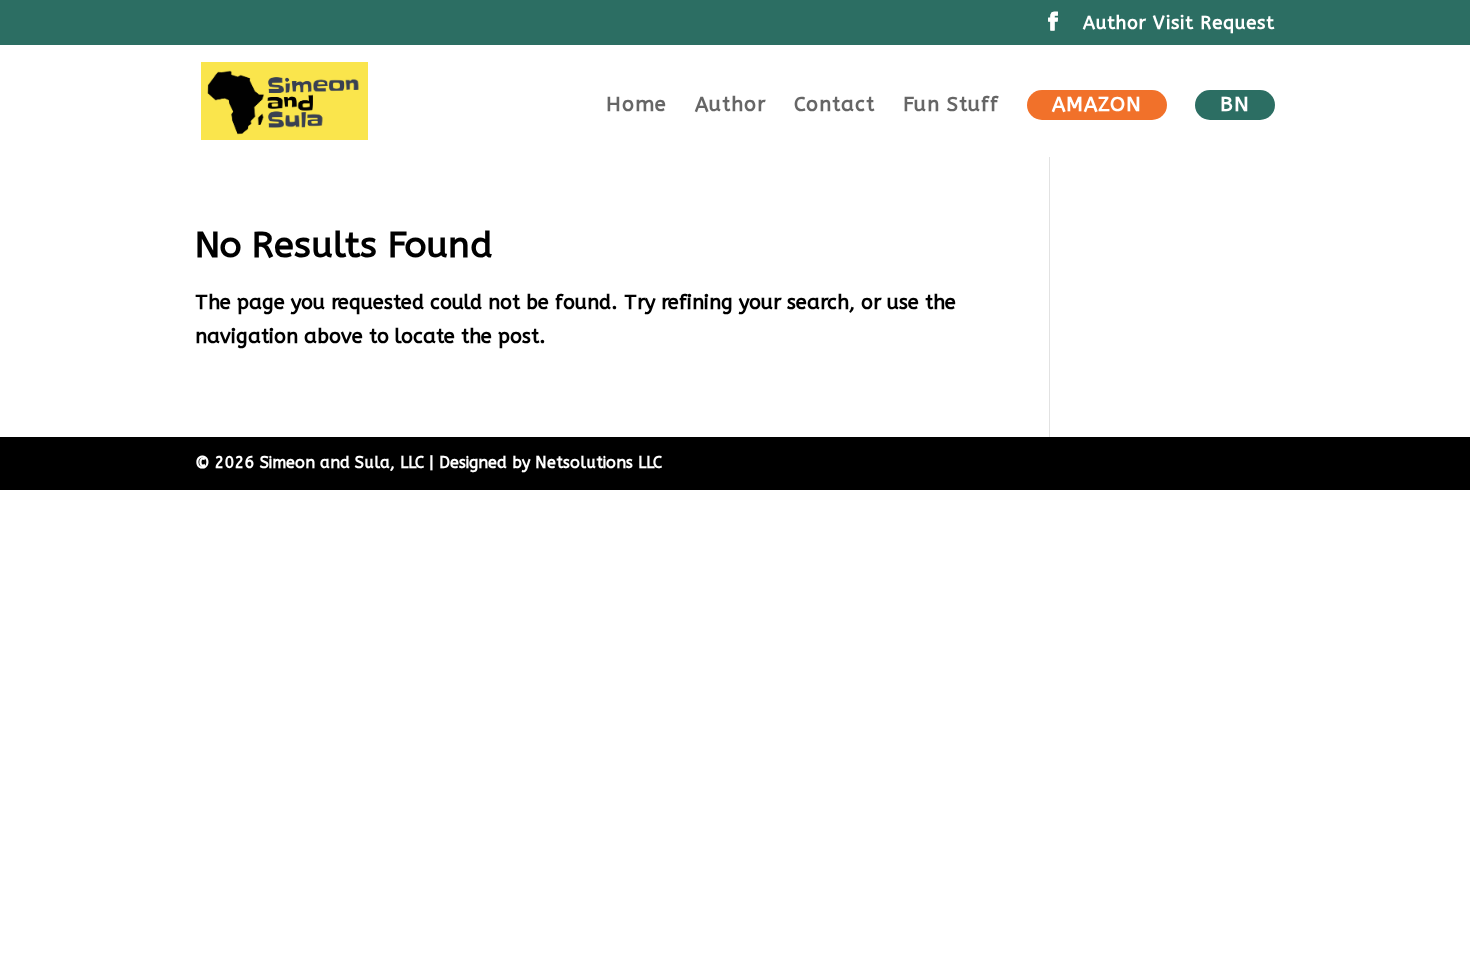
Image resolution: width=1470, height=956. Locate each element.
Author (730, 107)
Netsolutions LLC (598, 462)
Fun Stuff (951, 107)
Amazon (1097, 104)
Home (636, 107)
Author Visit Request (1179, 24)
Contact (834, 107)
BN (1235, 104)
